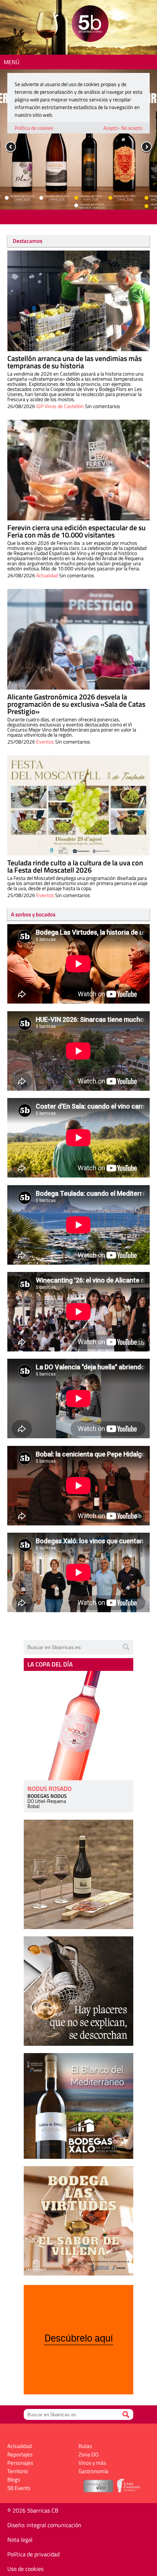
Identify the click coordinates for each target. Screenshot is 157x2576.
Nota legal (20, 2540)
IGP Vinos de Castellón (60, 406)
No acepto (132, 128)
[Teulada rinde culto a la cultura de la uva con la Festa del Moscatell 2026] (78, 806)
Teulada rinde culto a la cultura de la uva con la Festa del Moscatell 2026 (75, 866)
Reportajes (20, 2454)
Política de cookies (34, 128)
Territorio (18, 2471)
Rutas (85, 2446)
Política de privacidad (33, 2554)
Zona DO (89, 2454)
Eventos (45, 742)
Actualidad (47, 575)
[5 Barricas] (90, 25)
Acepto (111, 128)
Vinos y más (92, 2463)
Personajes (20, 2463)
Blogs (14, 2480)
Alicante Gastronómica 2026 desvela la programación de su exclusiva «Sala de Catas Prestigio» (76, 704)
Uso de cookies (25, 2569)
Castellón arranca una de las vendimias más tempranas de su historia (74, 362)
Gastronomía (93, 2471)
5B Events (19, 2488)
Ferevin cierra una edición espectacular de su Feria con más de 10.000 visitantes (76, 531)
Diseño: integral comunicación (44, 2525)
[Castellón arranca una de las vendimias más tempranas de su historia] (78, 301)
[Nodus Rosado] (78, 1726)
